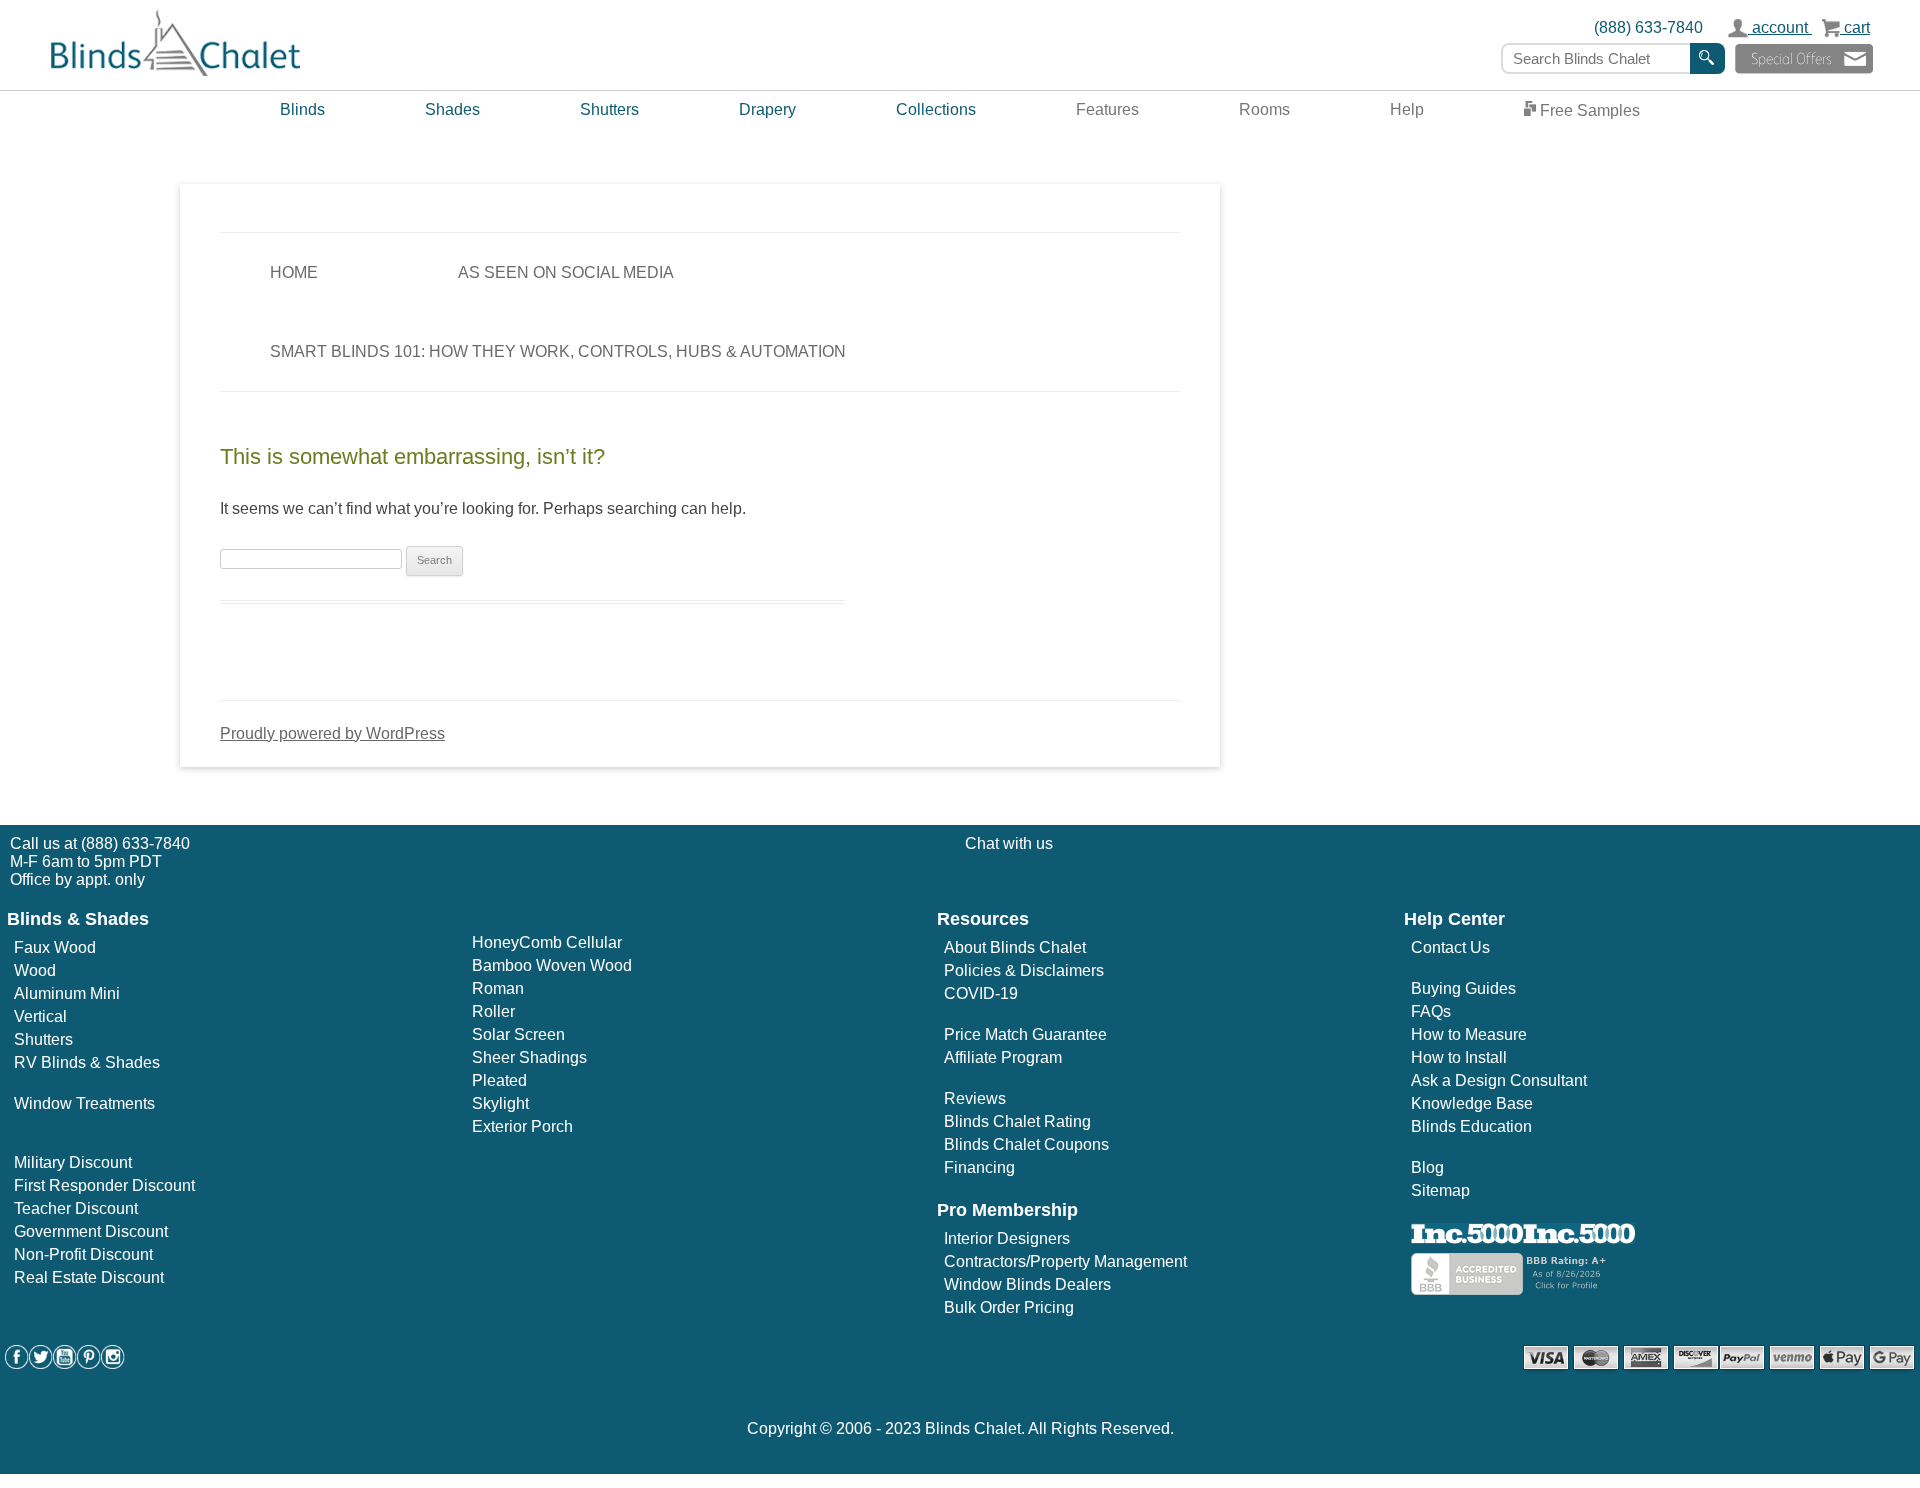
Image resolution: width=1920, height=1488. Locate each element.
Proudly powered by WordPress (332, 733)
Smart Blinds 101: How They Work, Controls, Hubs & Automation (558, 351)
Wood (35, 970)
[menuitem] (302, 111)
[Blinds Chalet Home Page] (175, 71)
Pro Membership (1007, 1210)
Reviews (975, 1098)
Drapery (767, 109)
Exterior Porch (522, 1126)
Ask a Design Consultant (1499, 1080)
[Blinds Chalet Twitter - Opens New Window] (41, 1363)
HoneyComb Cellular (547, 942)
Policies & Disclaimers (1024, 970)
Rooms (1264, 109)
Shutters (609, 109)
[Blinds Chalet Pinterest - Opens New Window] (89, 1363)
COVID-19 (981, 993)
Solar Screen (518, 1034)
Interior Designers (1007, 1238)
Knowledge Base (1472, 1103)
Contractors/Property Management (1065, 1261)
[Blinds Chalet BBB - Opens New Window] (1511, 1289)
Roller (493, 1011)
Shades (452, 109)
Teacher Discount (76, 1208)
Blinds (302, 109)
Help (1407, 109)
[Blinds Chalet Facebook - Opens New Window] (17, 1363)
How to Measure (1469, 1034)
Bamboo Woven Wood (552, 965)
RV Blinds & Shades (87, 1062)
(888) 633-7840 (1648, 27)
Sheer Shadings (529, 1057)
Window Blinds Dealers (1027, 1284)
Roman (498, 988)
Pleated (499, 1080)
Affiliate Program (1003, 1057)
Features (1107, 109)
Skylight (500, 1103)
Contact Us (1450, 947)
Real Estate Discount (89, 1277)
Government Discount (91, 1231)
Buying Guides (1463, 988)
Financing (979, 1167)
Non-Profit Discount (83, 1254)
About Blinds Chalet (1015, 947)
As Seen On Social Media (566, 272)
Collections (936, 109)
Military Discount (73, 1162)
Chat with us (1009, 843)
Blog (1427, 1167)
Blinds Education (1471, 1126)
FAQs (1431, 1011)
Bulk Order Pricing (1009, 1307)
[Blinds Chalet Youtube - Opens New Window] (65, 1363)
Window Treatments (84, 1103)
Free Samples (1588, 110)
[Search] (1707, 58)
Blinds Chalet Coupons (1026, 1144)
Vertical (40, 1016)
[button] (1804, 58)
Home (294, 272)
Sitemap (1440, 1190)
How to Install (1459, 1057)
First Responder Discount (104, 1185)
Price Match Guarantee (1025, 1034)
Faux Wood (55, 947)
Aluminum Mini (67, 993)
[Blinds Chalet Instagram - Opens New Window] (113, 1363)
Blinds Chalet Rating (1017, 1121)
